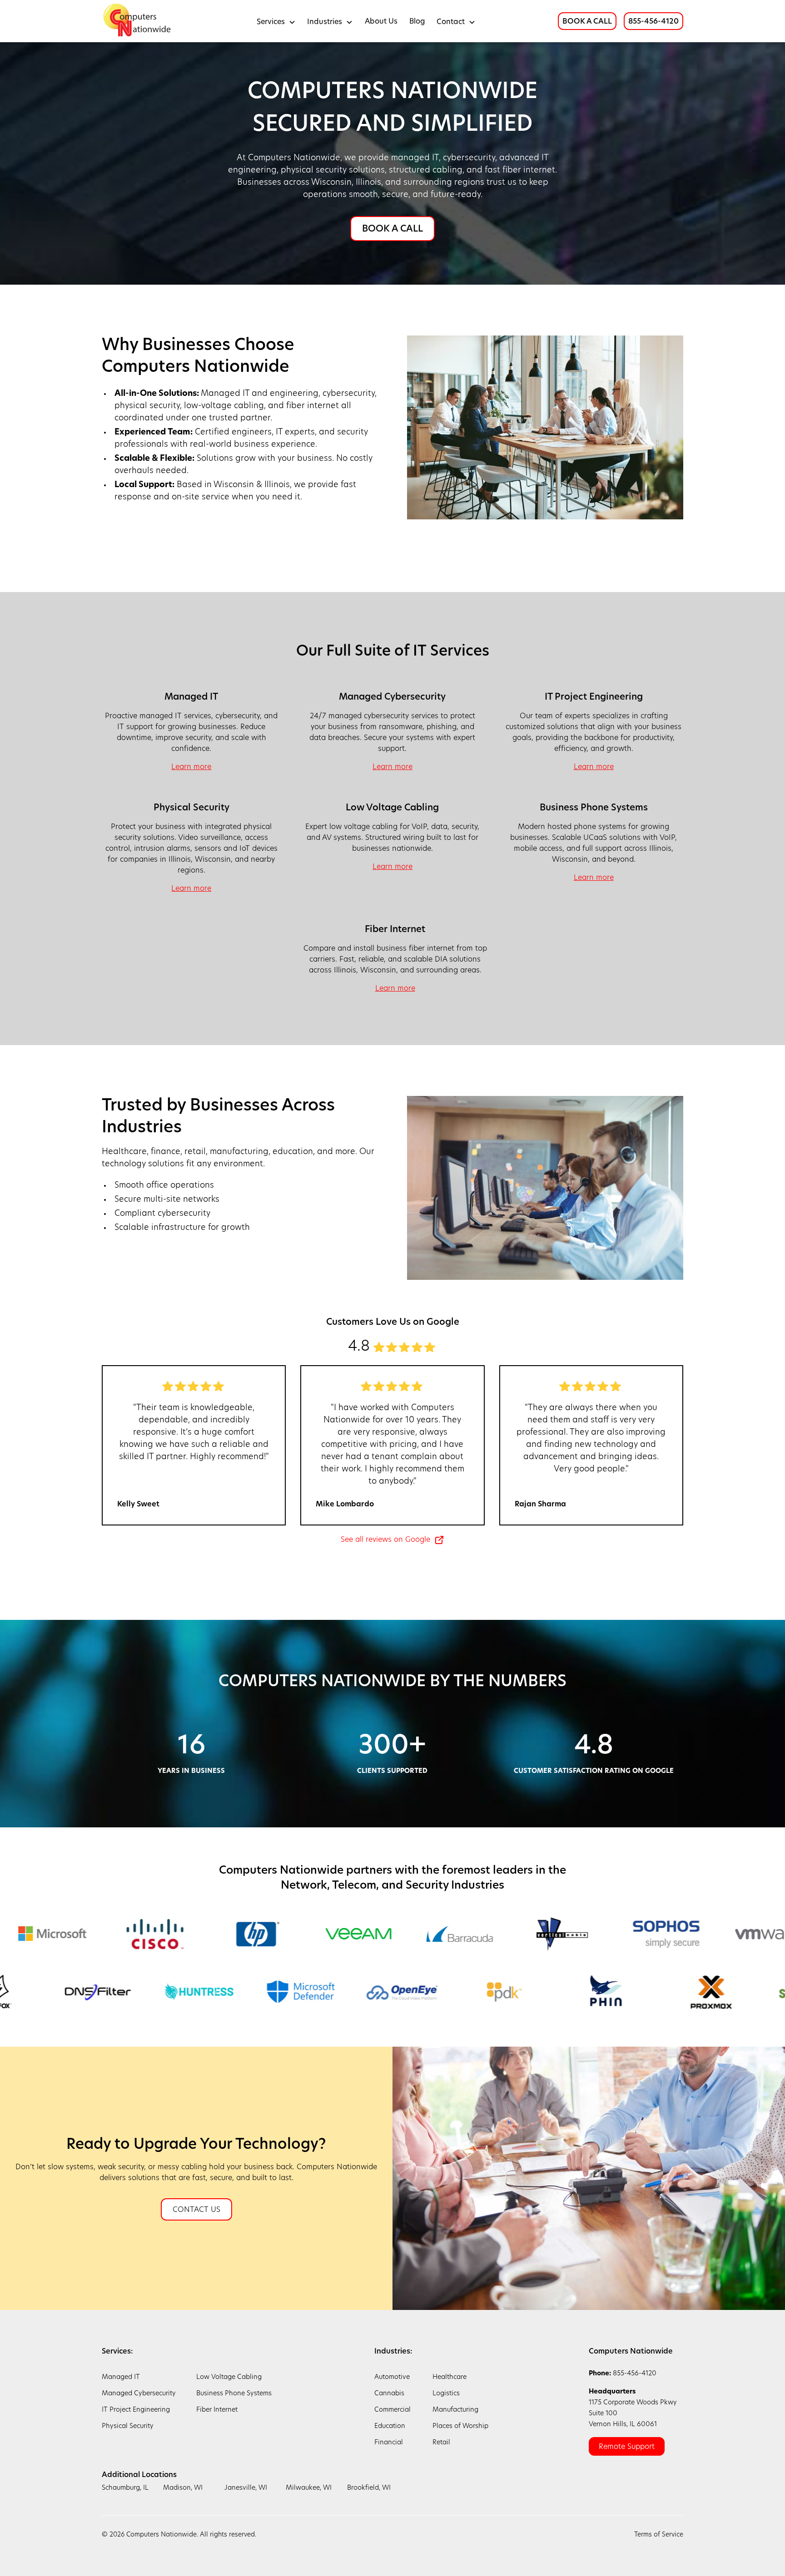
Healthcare (450, 2377)
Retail (441, 2443)
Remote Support (627, 2447)
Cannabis (389, 2394)
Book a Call (392, 229)
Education (390, 2426)
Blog (417, 22)
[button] (276, 21)
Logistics (446, 2394)
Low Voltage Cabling (229, 2377)
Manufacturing (455, 2410)
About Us (381, 22)
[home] (138, 21)
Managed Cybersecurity (139, 2394)
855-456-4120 (653, 22)
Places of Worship (460, 2426)
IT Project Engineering (136, 2410)
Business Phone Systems (234, 2394)
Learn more (191, 767)
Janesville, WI (246, 2488)
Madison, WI (183, 2488)
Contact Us (196, 2210)
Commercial (392, 2410)
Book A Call (587, 22)
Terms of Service (659, 2535)
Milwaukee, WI (309, 2488)
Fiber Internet (217, 2410)
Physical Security (128, 2426)
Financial (389, 2443)
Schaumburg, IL (125, 2488)
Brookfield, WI (369, 2488)
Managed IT (121, 2377)
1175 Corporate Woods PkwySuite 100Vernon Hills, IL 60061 (633, 2408)
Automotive (392, 2377)
